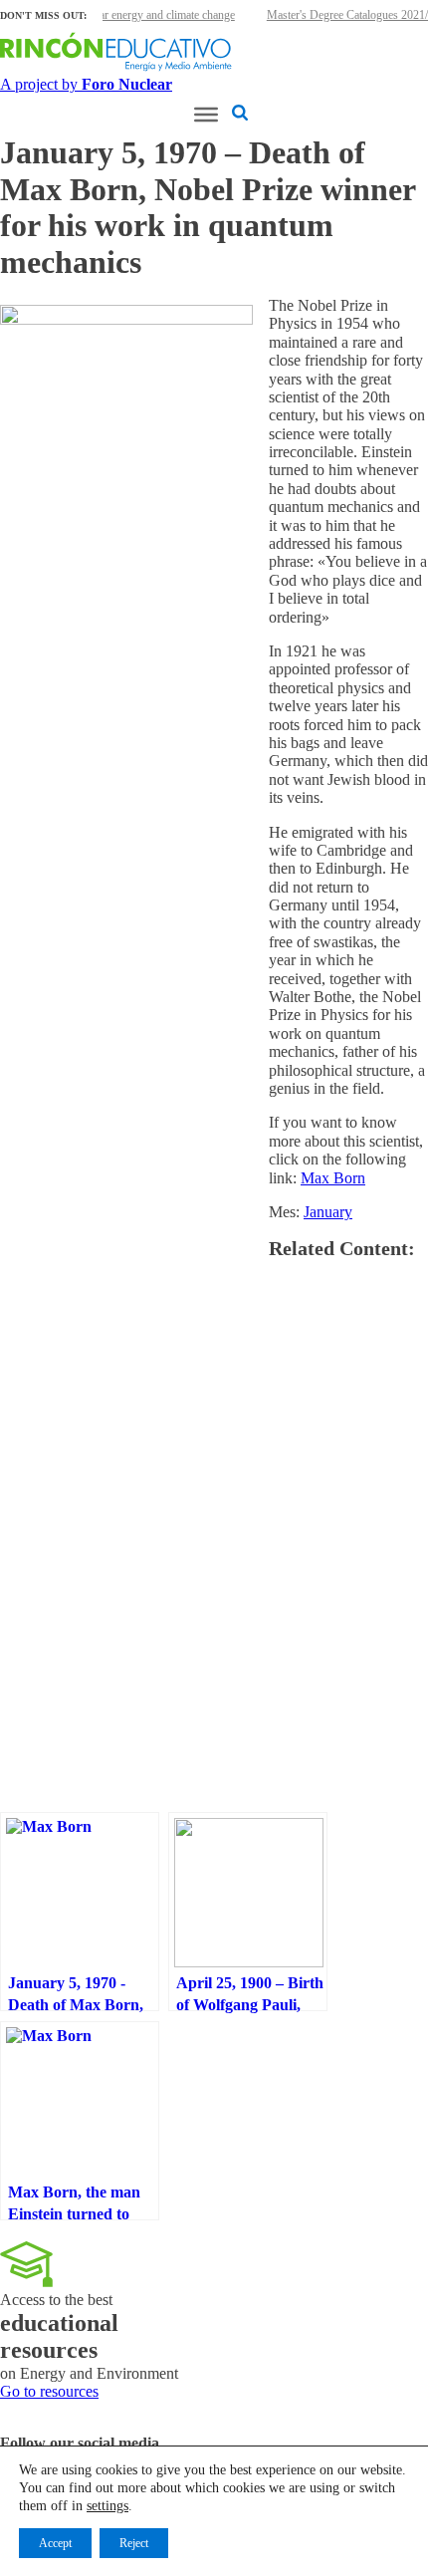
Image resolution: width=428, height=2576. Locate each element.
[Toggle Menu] (206, 115)
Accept (55, 2543)
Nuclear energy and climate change (153, 15)
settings (107, 2506)
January (328, 1212)
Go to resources (49, 2391)
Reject (134, 2543)
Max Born (333, 1178)
